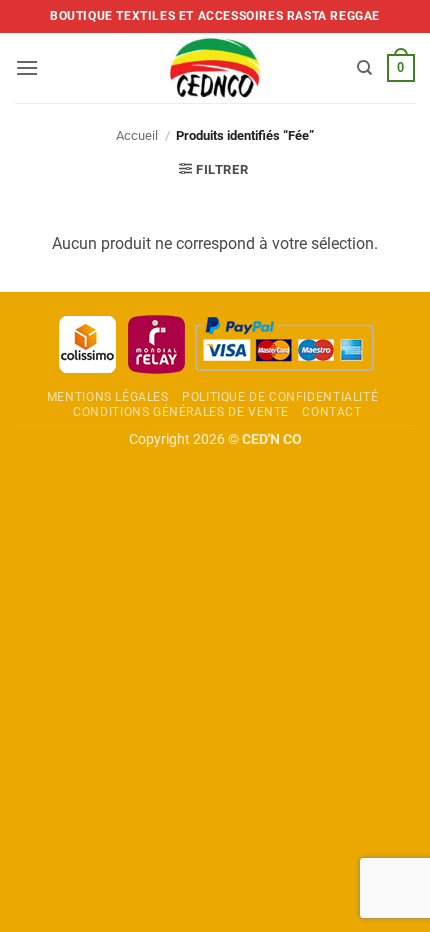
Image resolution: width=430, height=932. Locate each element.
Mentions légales (108, 397)
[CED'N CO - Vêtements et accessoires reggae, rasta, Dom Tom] (215, 68)
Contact (331, 412)
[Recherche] (364, 68)
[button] (27, 67)
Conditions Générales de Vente (181, 412)
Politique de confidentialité (280, 397)
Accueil (137, 135)
